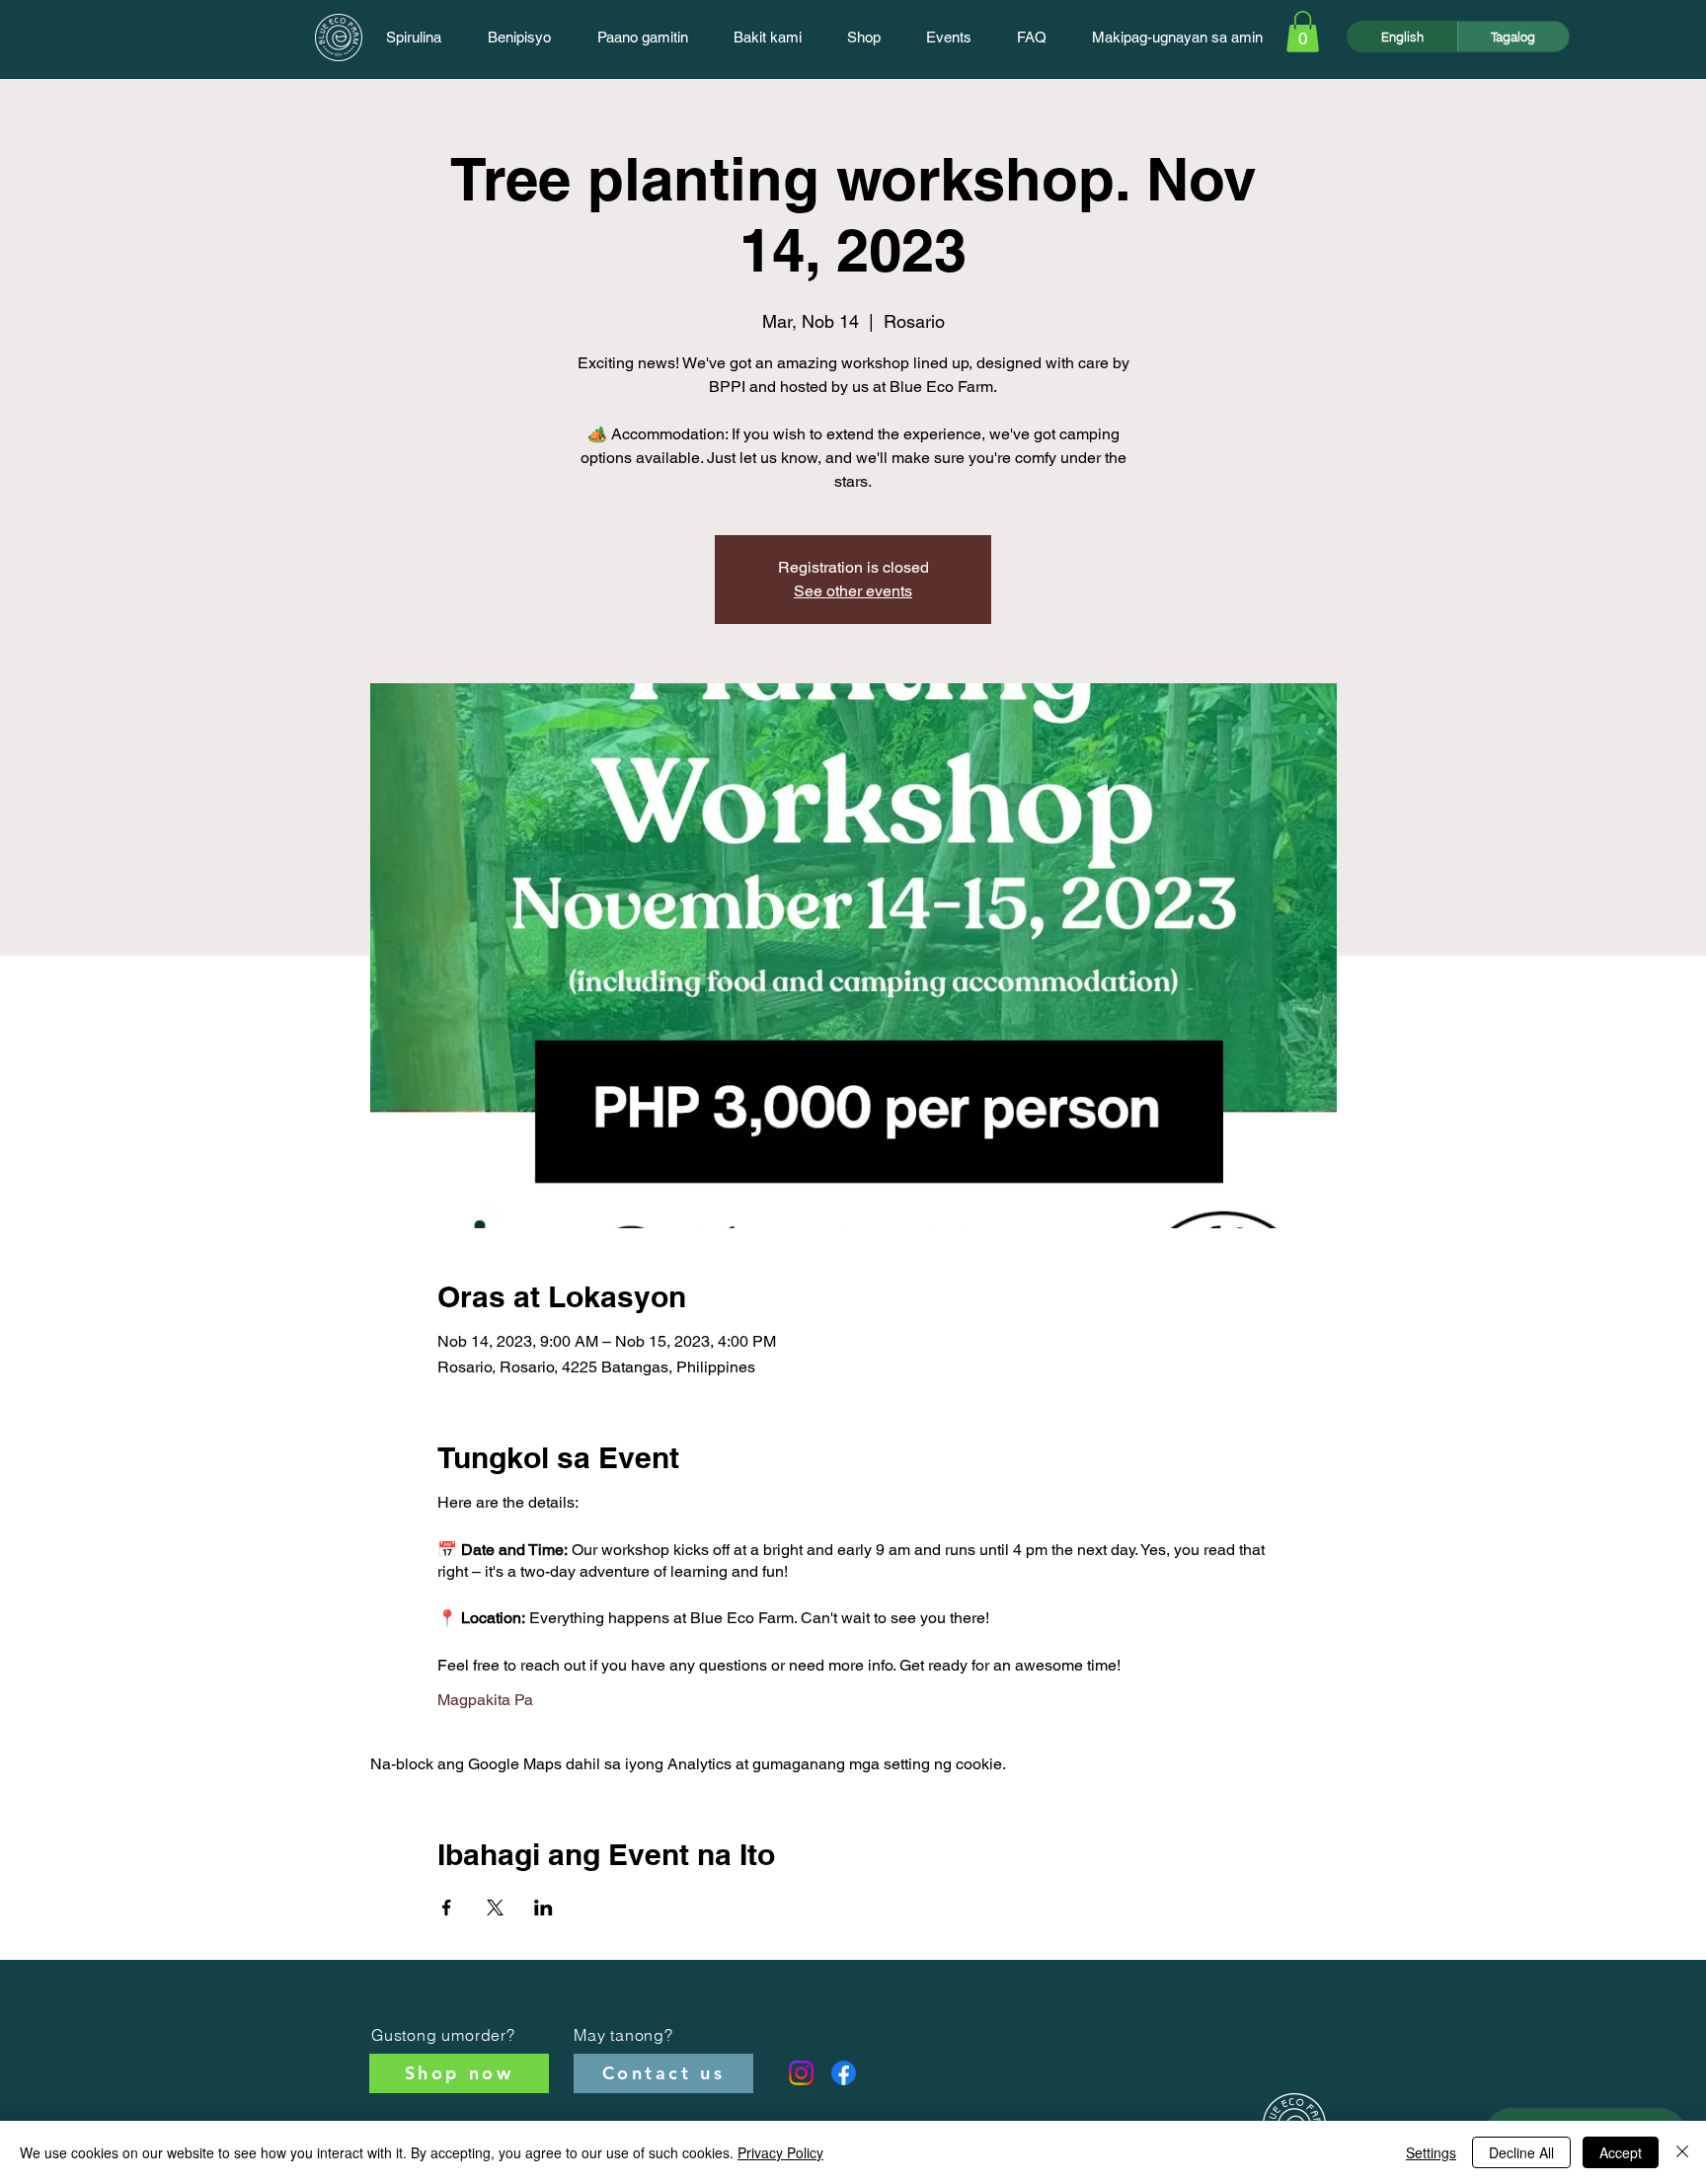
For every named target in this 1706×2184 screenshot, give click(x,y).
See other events (853, 591)
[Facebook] (844, 2073)
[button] (1303, 32)
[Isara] (1682, 2152)
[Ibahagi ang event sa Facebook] (447, 1908)
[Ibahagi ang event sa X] (495, 1908)
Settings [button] (1431, 2152)
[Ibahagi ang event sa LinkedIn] (543, 1908)
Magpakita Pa (485, 1700)
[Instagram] (801, 2073)
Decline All (1521, 2152)
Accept (1621, 2152)
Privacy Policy (780, 2152)
